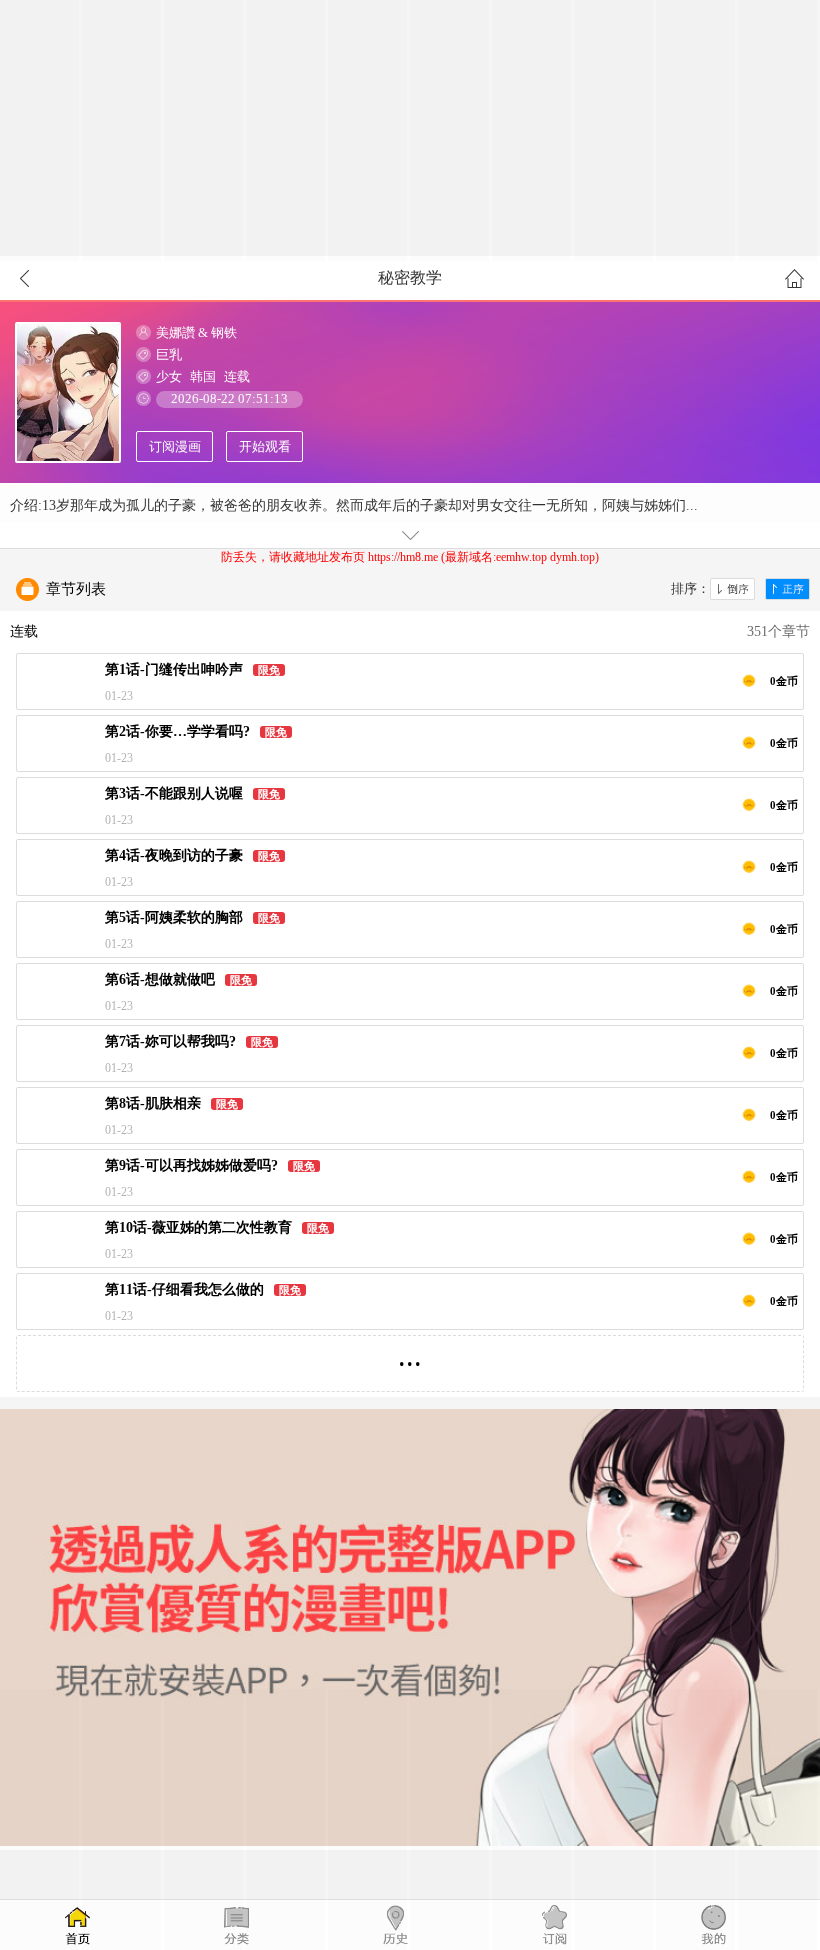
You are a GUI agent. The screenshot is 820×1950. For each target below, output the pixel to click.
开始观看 (265, 446)
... (410, 1355)
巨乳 (169, 354)
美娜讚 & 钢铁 (196, 332)
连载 (237, 376)
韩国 (203, 376)
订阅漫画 (175, 446)
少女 (169, 376)
